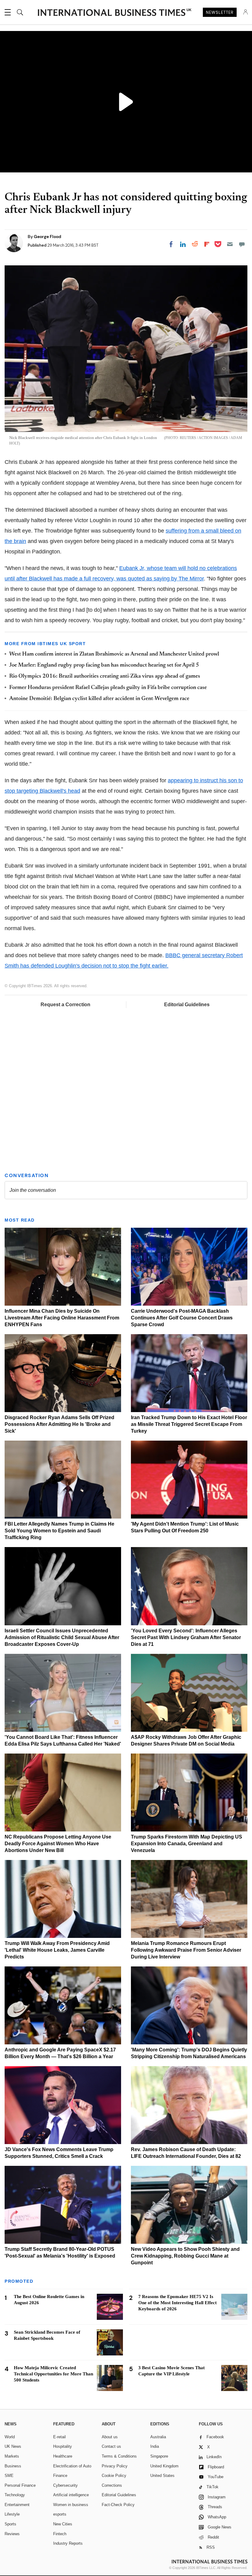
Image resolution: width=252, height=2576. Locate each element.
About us (110, 2437)
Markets (12, 2456)
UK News (13, 2446)
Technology (15, 2495)
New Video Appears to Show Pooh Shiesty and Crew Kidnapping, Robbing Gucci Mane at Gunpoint (185, 2256)
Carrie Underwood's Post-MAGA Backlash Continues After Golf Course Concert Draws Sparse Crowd (182, 1318)
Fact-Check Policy (118, 2505)
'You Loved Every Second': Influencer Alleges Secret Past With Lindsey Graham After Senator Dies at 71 (186, 1637)
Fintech (60, 2534)
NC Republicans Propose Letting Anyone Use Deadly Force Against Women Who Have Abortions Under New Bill (58, 1844)
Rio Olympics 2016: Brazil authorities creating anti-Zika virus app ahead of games (105, 676)
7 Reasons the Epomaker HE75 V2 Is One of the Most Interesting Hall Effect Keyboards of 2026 (177, 2303)
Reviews (12, 2534)
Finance (60, 2476)
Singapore (159, 2456)
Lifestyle (12, 2514)
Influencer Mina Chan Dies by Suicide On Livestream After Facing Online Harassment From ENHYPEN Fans (62, 1318)
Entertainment (17, 2505)
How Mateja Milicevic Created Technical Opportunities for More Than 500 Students (53, 2374)
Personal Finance (20, 2485)
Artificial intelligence (71, 2495)
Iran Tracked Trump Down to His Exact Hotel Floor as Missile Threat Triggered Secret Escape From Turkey (189, 1424)
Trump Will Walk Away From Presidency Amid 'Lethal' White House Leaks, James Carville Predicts (57, 1950)
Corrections (112, 2485)
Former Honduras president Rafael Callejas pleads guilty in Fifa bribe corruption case (108, 688)
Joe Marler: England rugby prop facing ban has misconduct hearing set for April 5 (104, 665)
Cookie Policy (114, 2476)
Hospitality (63, 2446)
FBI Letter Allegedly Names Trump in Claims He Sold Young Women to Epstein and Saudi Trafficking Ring (59, 1531)
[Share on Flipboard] (207, 244)
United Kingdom (164, 2466)
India (155, 2446)
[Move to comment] (242, 244)
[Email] (230, 244)
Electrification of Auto (72, 2466)
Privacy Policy (115, 2466)
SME (9, 2476)
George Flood (47, 237)
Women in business (71, 2505)
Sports (10, 2524)
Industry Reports (68, 2543)
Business (13, 2466)
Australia (158, 2437)
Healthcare (63, 2456)
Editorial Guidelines (187, 1005)
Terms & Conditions (119, 2456)
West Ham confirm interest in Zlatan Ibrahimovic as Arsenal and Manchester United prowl (114, 654)
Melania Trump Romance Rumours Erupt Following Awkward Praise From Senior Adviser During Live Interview (186, 1950)
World (10, 2437)
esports (60, 2514)
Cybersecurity (65, 2485)
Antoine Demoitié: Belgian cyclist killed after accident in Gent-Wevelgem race (99, 699)
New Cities (63, 2524)
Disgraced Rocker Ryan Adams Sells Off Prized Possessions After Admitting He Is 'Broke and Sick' (59, 1424)
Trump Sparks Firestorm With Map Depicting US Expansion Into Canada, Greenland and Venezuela (187, 1844)
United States (162, 2476)
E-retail (59, 2437)
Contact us (111, 2446)
